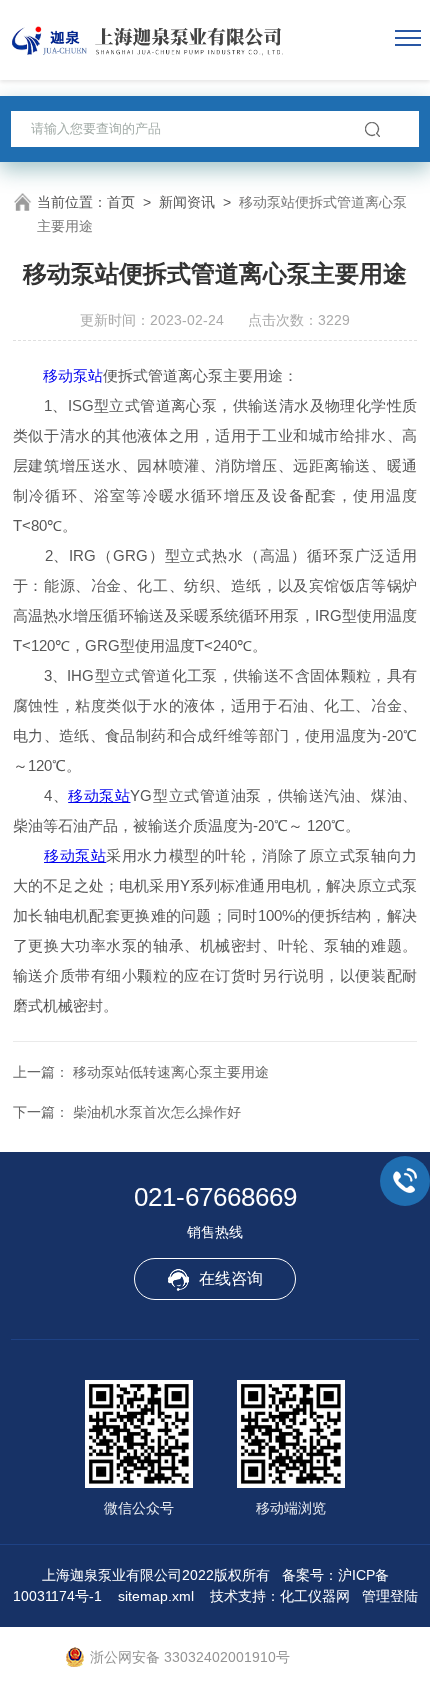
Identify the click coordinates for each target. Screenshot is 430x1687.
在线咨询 (231, 1278)
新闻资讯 (187, 202)
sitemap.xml (156, 1596)
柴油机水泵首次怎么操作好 (157, 1112)
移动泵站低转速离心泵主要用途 (171, 1072)
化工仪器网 (315, 1596)
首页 (121, 202)
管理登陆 (390, 1596)
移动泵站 (73, 375)
